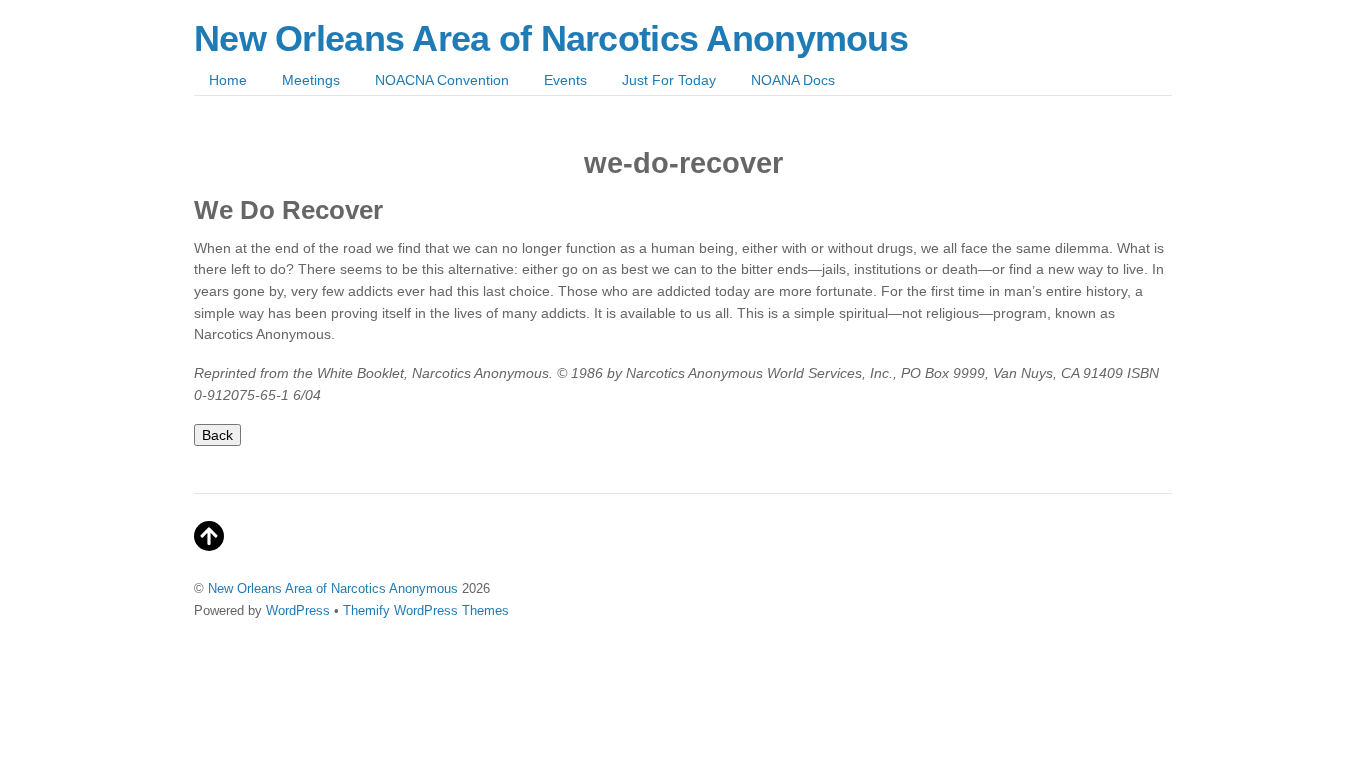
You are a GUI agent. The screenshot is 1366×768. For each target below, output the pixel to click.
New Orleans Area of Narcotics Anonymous (333, 588)
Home (228, 80)
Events (565, 80)
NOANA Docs (793, 80)
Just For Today (669, 80)
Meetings (311, 80)
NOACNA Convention (442, 80)
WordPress (298, 610)
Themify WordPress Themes (426, 610)
